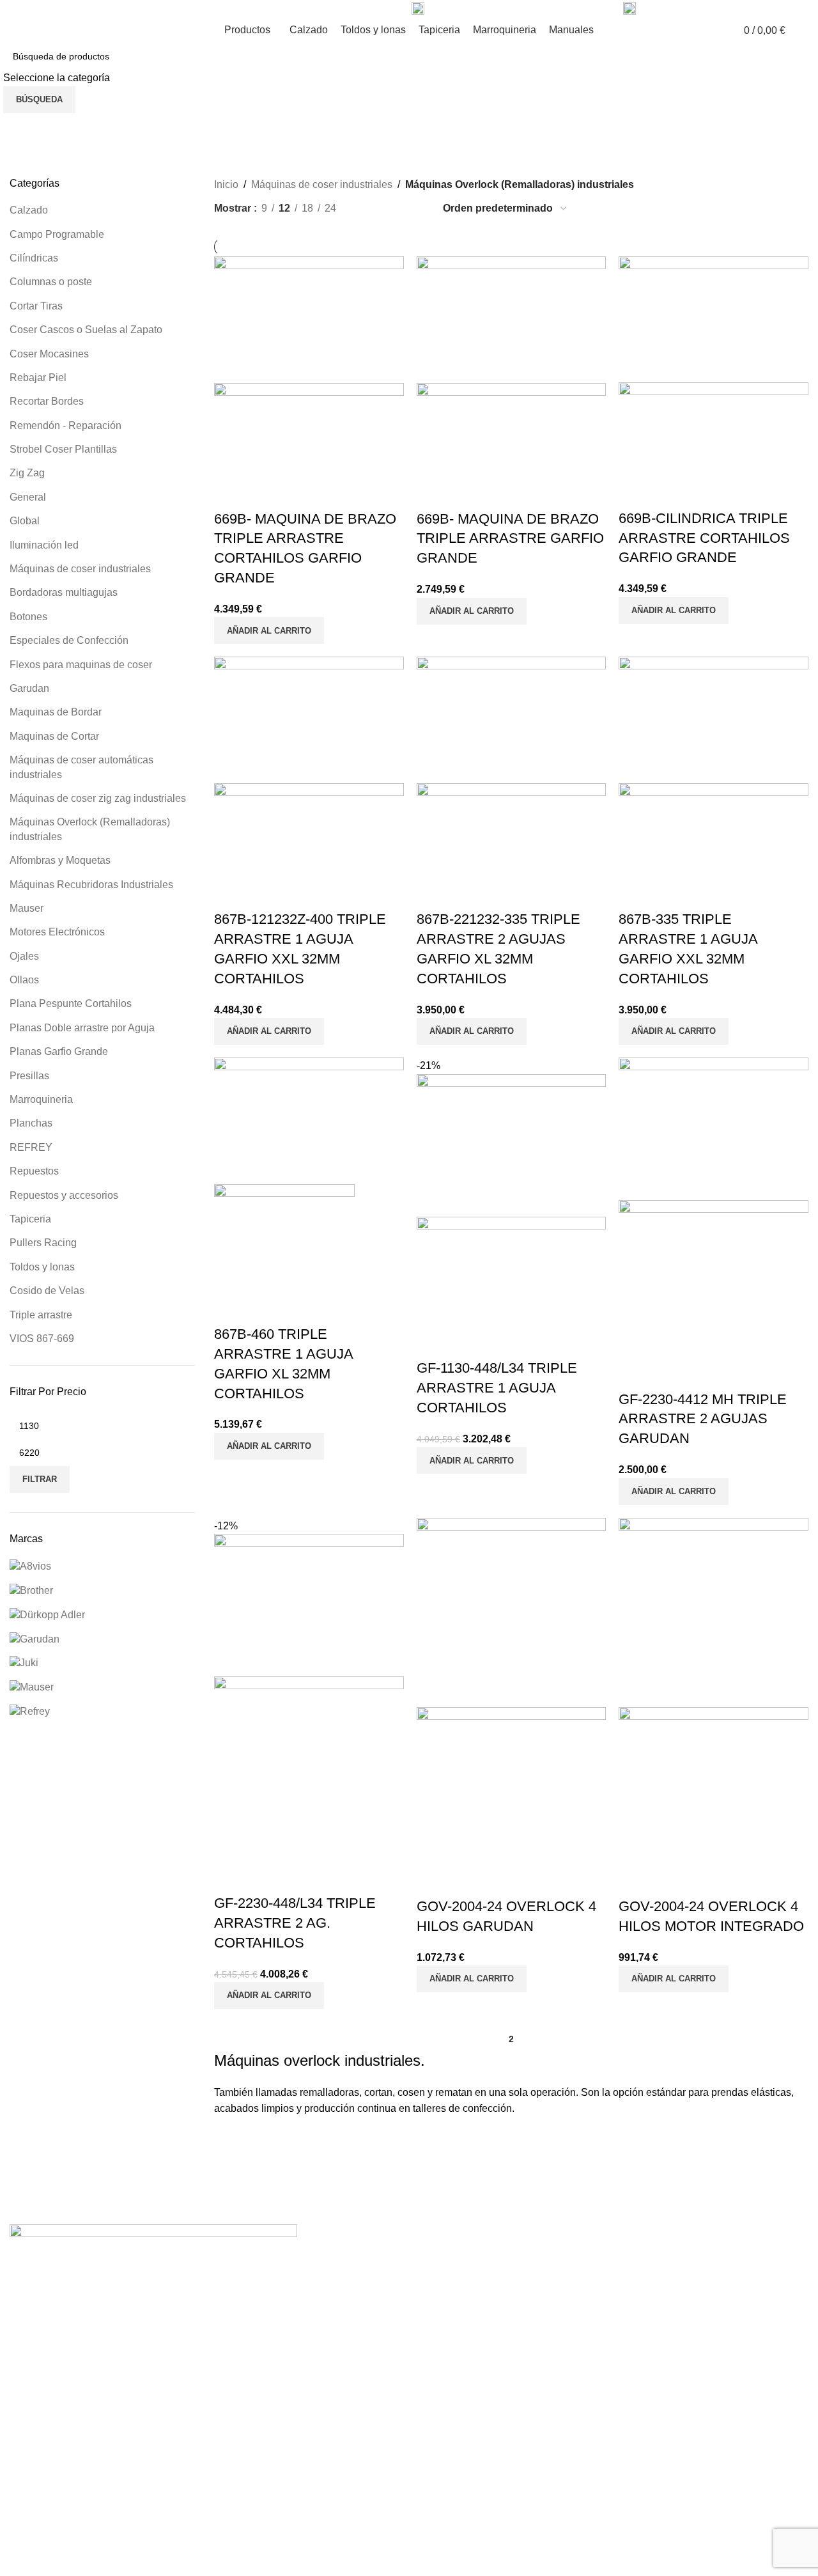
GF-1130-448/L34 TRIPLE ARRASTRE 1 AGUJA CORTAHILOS (497, 1388)
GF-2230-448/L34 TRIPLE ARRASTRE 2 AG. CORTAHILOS (295, 1923)
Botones (28, 617)
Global (25, 521)
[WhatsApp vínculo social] (179, 9)
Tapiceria (30, 1219)
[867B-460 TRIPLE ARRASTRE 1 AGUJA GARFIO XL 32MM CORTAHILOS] (309, 1120)
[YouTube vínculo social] (165, 9)
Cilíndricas (34, 258)
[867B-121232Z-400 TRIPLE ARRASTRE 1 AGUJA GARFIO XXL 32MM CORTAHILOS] (309, 720)
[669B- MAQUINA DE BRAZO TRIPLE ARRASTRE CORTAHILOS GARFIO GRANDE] (309, 319)
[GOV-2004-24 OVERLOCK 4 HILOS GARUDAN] (512, 1612)
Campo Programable (57, 234)
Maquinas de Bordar (56, 712)
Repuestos (34, 1171)
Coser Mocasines (49, 354)
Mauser (27, 908)
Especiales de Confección (69, 640)
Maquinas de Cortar (54, 736)
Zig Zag (27, 473)
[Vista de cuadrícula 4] (415, 209)
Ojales (24, 956)
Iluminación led (44, 545)
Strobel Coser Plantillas (63, 449)
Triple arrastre (41, 1315)
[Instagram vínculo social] (150, 9)
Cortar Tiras (36, 306)
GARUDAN (72, 2502)
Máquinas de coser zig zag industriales (98, 798)
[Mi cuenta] (803, 30)
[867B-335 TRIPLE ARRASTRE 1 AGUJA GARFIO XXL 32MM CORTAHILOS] (714, 720)
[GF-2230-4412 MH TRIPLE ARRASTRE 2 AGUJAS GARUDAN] (714, 1128)
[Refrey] (30, 1711)
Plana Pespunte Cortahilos (71, 1003)
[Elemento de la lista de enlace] (409, 2381)
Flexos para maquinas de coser (81, 665)
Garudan (29, 688)
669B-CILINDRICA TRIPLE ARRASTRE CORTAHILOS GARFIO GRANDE (704, 538)
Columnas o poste (51, 282)
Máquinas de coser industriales (80, 569)
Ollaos (24, 980)
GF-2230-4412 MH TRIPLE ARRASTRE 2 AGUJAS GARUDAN (703, 1419)
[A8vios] (30, 1565)
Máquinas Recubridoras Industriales (91, 885)
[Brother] (31, 1590)
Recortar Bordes (47, 401)
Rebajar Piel (38, 378)
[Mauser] (32, 1687)
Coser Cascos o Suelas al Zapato (86, 330)
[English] (15, 8)
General (28, 497)
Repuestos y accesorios (64, 1195)
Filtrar (40, 1479)
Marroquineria (41, 1099)
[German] (41, 8)
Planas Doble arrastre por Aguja (82, 1028)
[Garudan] (35, 1638)
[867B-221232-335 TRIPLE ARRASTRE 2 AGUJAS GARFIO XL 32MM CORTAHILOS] (512, 720)
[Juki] (24, 1663)
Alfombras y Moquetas (60, 860)
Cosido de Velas (47, 1291)
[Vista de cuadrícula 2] (367, 209)
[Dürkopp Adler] (47, 1614)
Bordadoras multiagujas (64, 592)
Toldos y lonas (42, 1267)
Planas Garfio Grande (59, 1051)
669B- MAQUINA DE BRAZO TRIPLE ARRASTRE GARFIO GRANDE (510, 539)
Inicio (226, 184)
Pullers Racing (43, 1243)
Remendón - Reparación (66, 425)
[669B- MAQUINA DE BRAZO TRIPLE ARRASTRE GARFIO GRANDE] (512, 319)
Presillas (29, 1076)
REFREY (31, 1147)
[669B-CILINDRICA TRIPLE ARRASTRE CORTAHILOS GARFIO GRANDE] (714, 318)
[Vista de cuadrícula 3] (391, 209)
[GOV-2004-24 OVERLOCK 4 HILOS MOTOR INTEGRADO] (714, 1612)
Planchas (31, 1123)
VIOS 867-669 (42, 1339)
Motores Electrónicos (57, 932)
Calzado (29, 210)
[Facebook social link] (135, 9)
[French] (28, 8)
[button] (269, 630)
